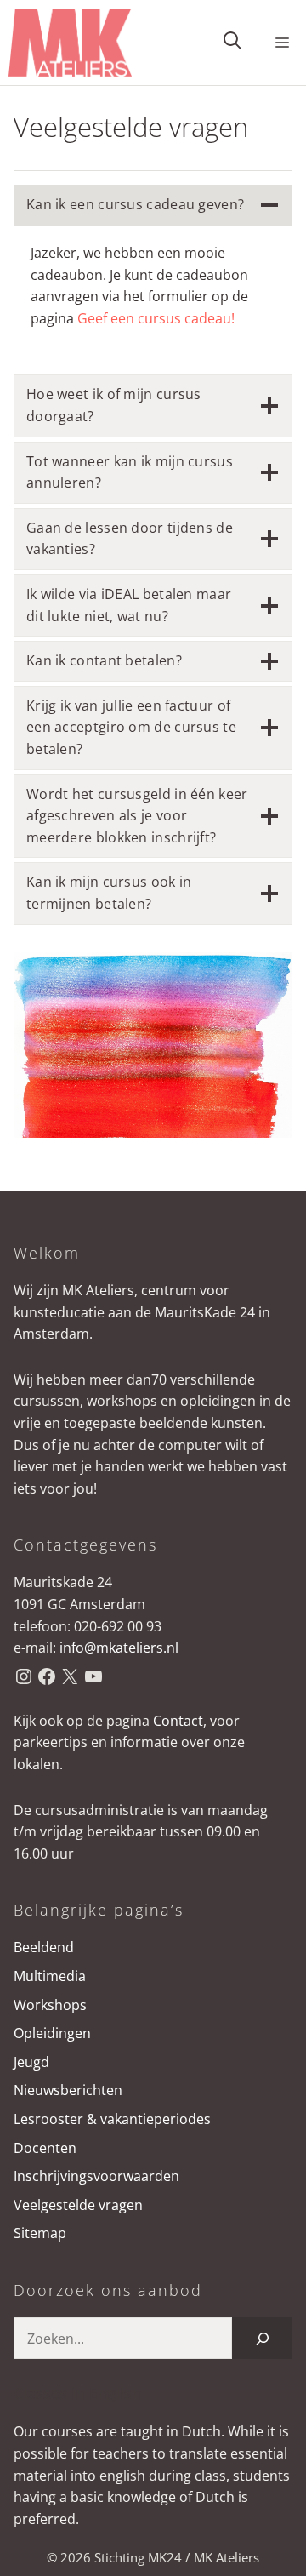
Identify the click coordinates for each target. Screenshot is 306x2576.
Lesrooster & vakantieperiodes (112, 2119)
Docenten (45, 2148)
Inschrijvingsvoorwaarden (96, 2176)
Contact (178, 1721)
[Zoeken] (262, 2338)
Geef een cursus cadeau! (156, 318)
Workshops (50, 2005)
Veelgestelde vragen (78, 2205)
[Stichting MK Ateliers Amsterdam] (70, 43)
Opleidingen (52, 2033)
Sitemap (40, 2233)
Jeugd (31, 2062)
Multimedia (50, 1976)
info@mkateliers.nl (119, 1648)
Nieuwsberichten (68, 2090)
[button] (232, 43)
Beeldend (44, 1947)
